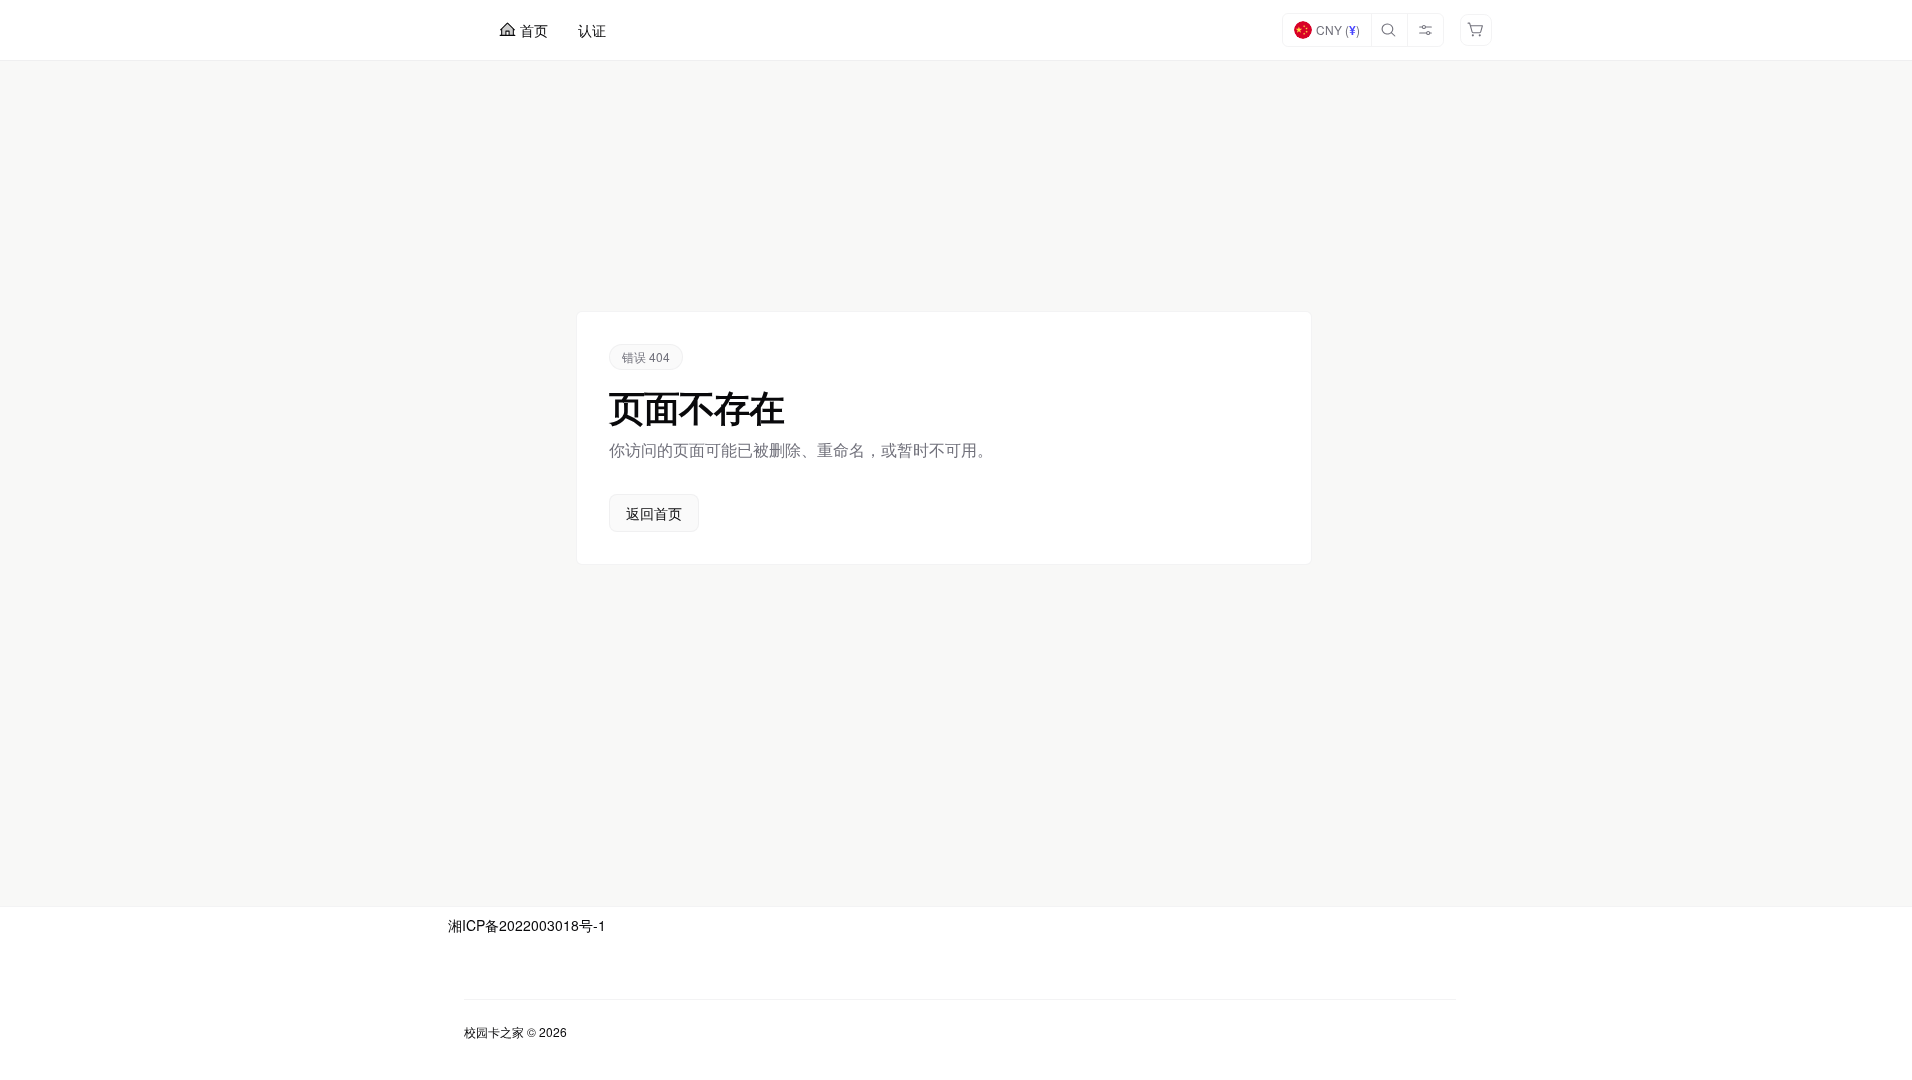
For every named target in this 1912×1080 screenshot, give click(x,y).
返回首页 (654, 513)
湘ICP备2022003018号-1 (527, 925)
